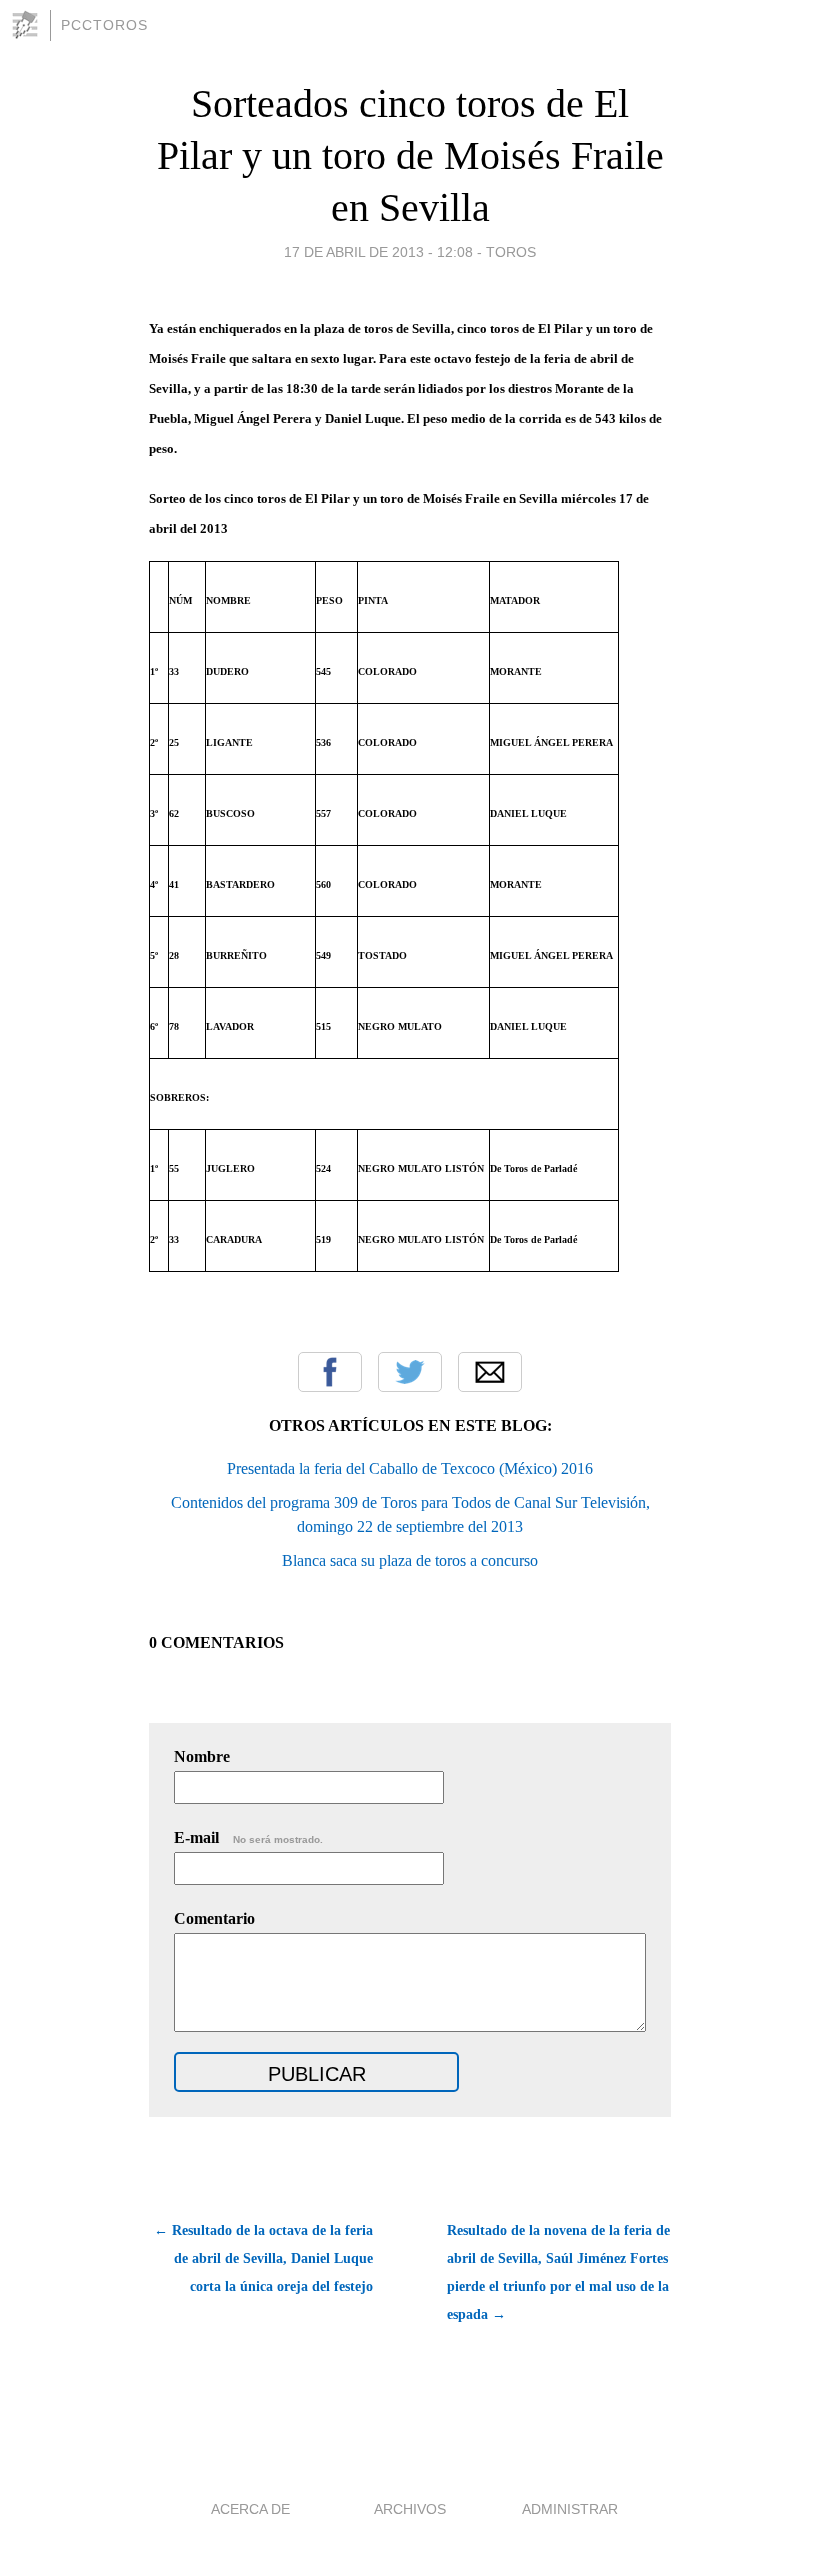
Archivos (410, 2509)
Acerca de (250, 2509)
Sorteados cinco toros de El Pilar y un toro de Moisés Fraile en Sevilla (410, 155)
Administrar (570, 2509)
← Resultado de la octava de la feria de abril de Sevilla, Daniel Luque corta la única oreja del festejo (263, 2258)
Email (490, 1372)
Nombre (202, 1756)
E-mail (248, 1837)
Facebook (330, 1372)
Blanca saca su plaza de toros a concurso (410, 1560)
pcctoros (104, 25)
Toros (511, 252)
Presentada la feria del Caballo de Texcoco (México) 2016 (410, 1468)
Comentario (214, 1918)
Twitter (410, 1372)
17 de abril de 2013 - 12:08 (378, 252)
